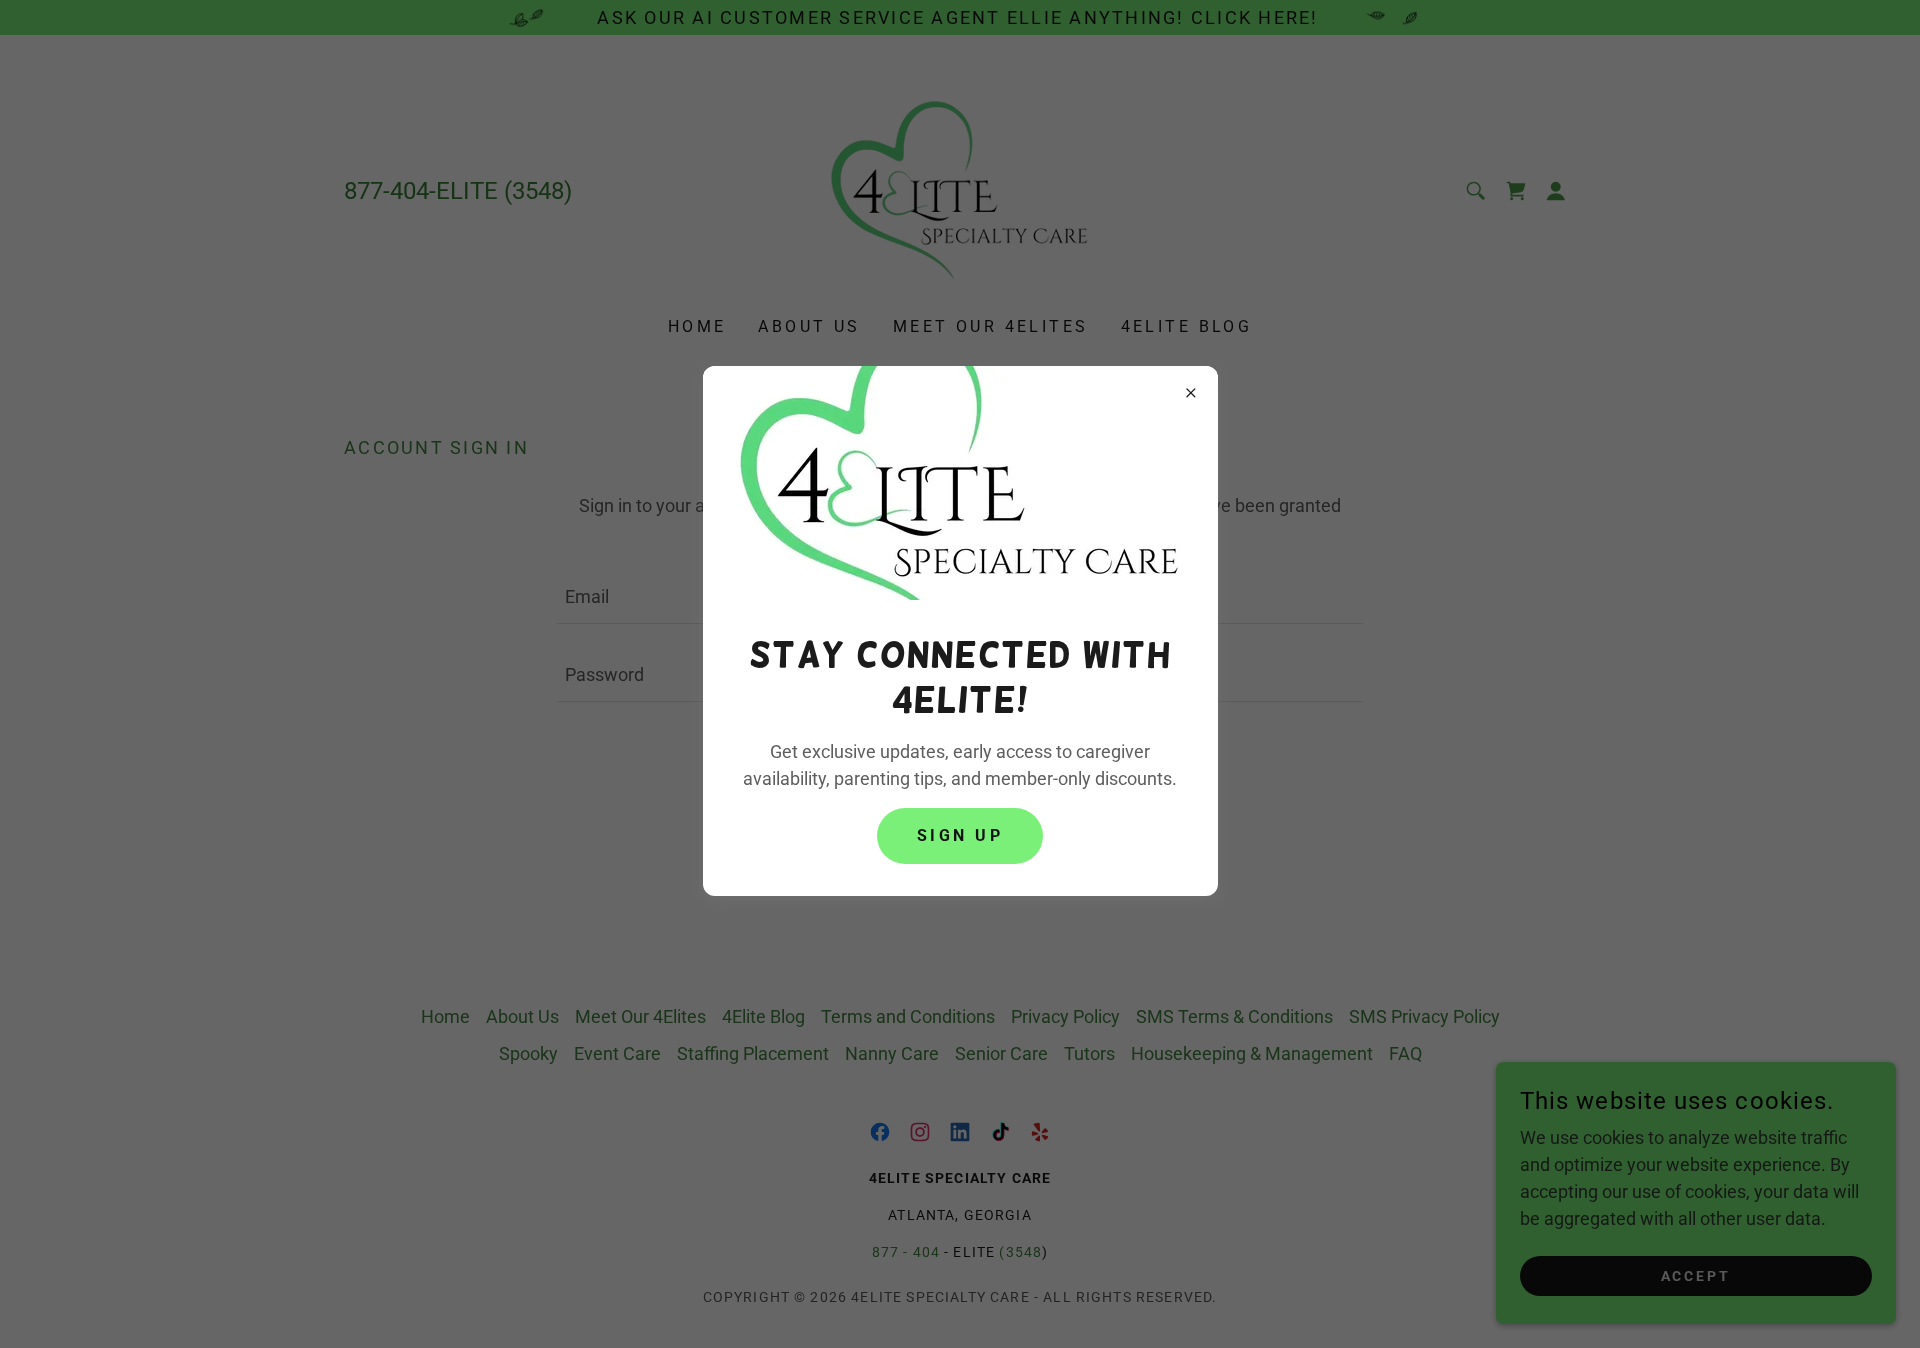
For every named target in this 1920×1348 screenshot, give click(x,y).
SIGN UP (960, 835)
